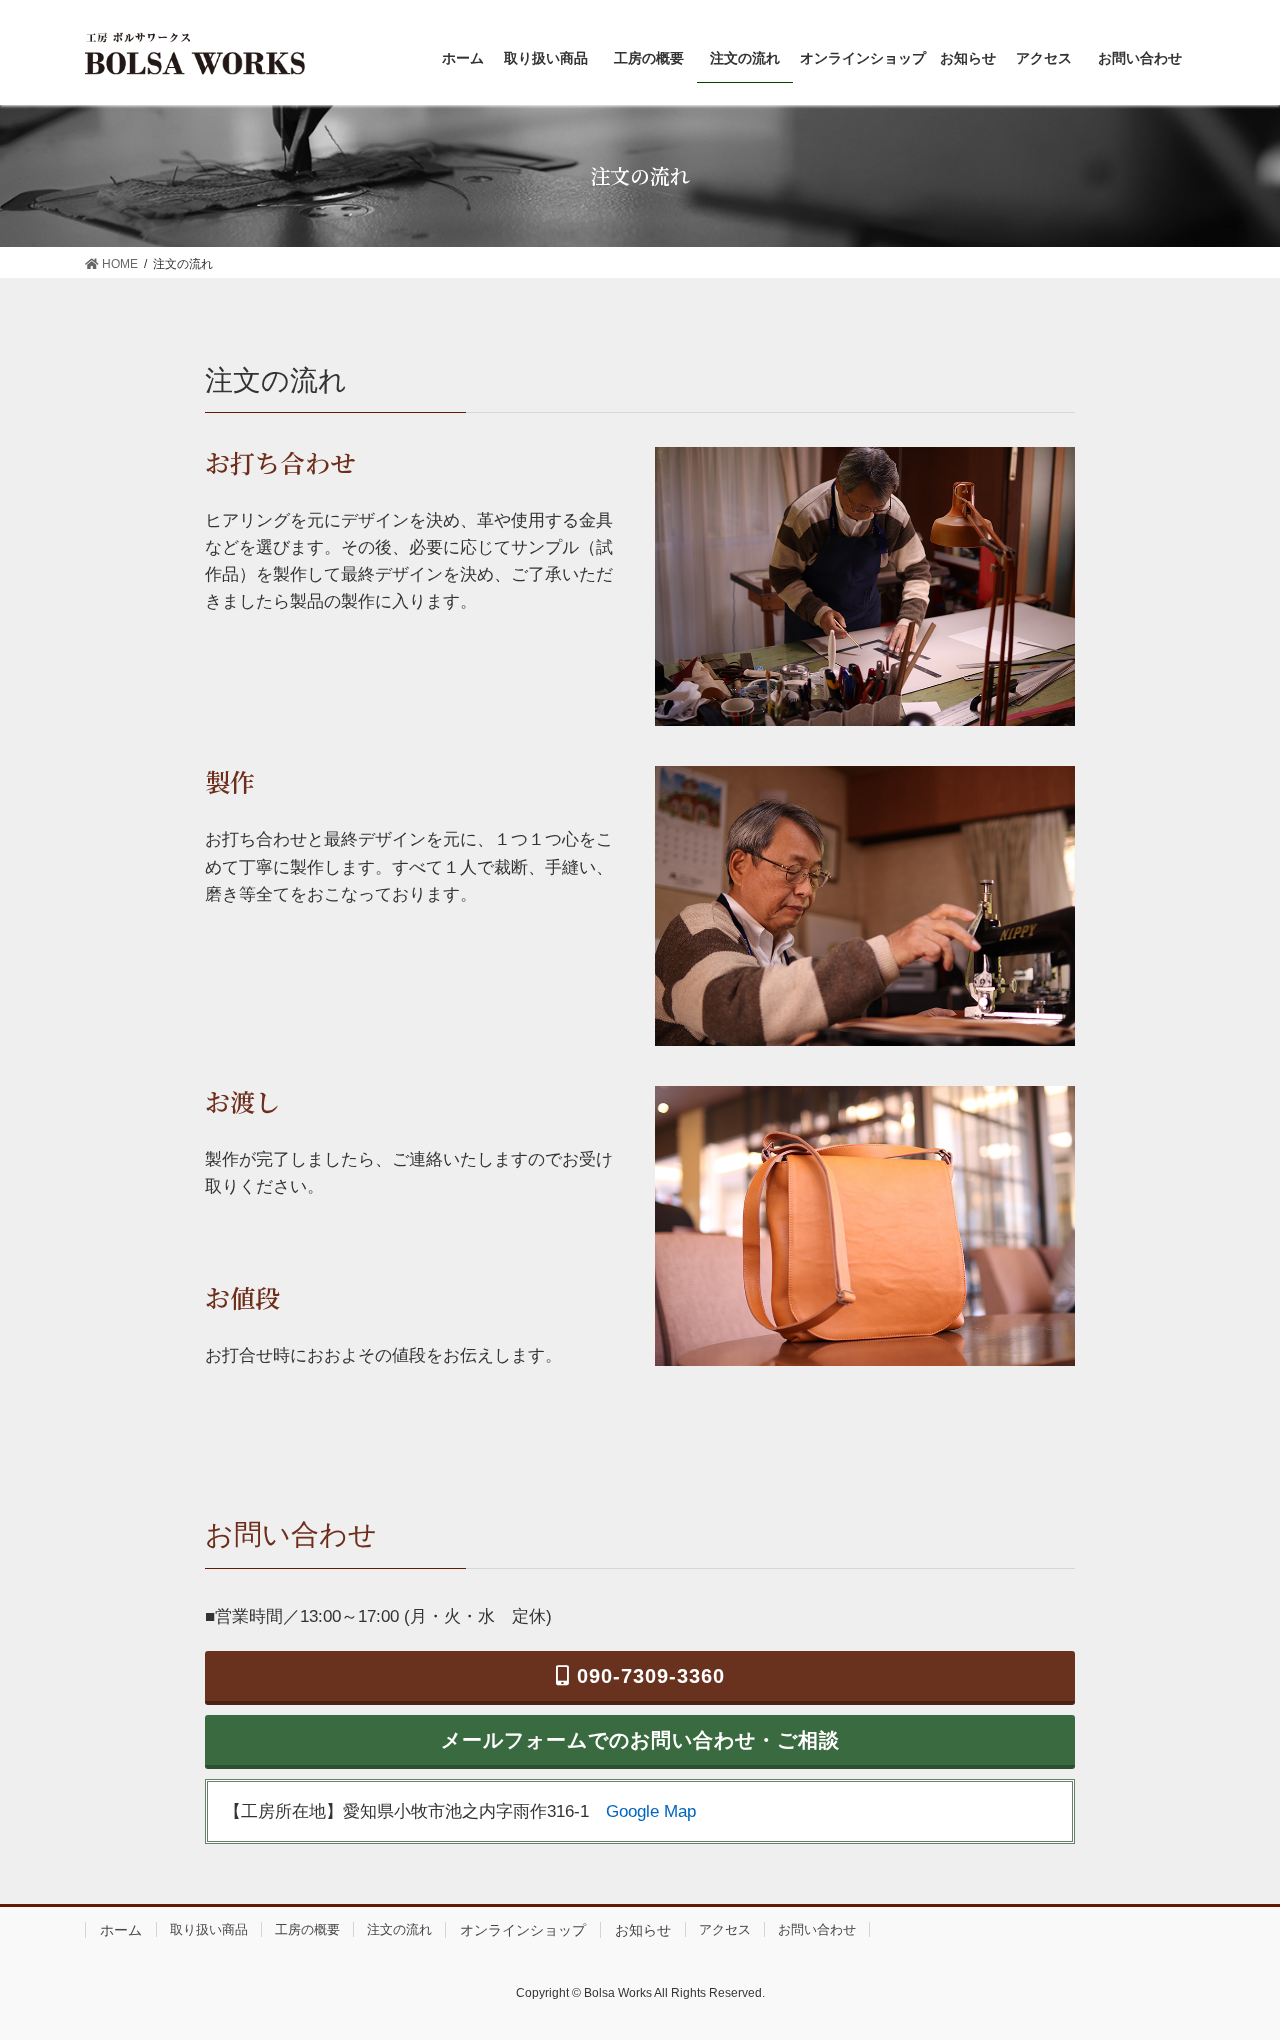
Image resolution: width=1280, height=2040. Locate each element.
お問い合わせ (817, 1929)
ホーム (121, 1930)
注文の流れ (399, 1929)
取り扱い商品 (209, 1929)
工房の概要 (307, 1929)
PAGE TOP (1230, 1961)
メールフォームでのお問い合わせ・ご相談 (640, 1740)
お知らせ (643, 1930)
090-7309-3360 (647, 1676)
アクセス (725, 1929)
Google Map (651, 1811)
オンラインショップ (523, 1930)
